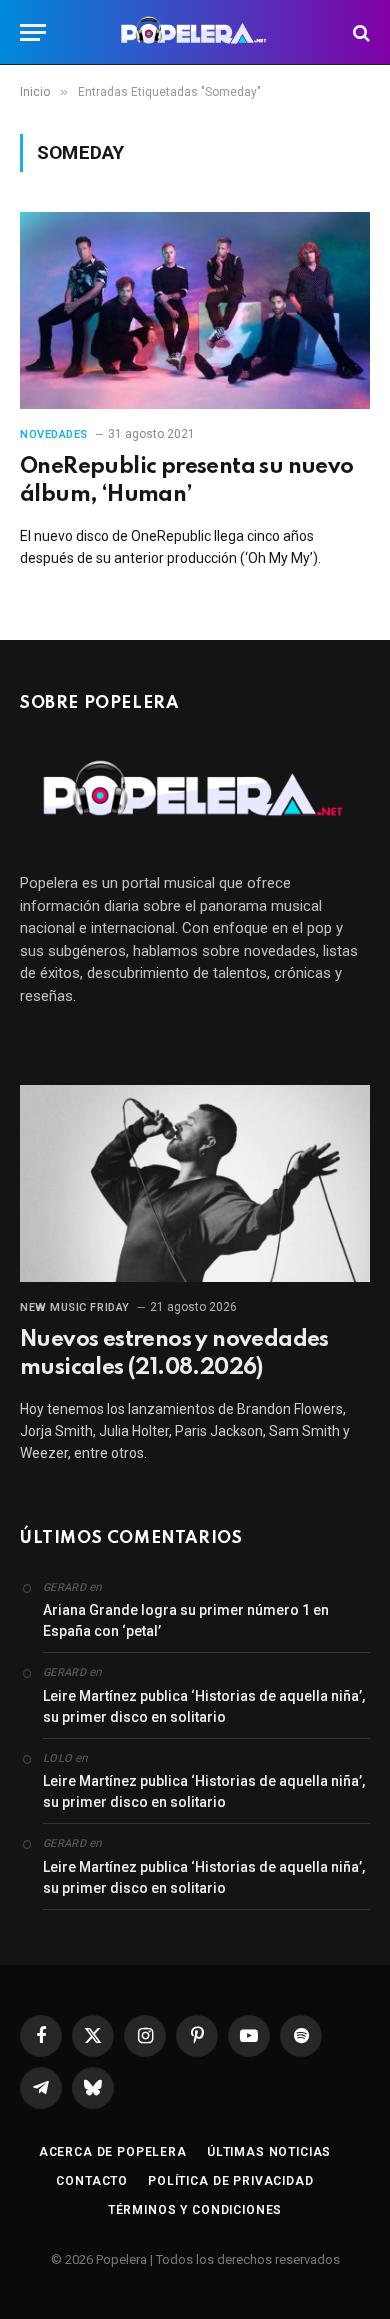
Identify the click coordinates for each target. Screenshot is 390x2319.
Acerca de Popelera (113, 2152)
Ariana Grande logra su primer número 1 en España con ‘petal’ (186, 1620)
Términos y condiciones (195, 2210)
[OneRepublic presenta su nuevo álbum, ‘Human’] (195, 310)
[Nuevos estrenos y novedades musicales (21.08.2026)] (195, 1183)
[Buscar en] (359, 32)
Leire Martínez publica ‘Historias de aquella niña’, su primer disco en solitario (204, 1706)
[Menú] (33, 32)
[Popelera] (195, 32)
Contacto (92, 2181)
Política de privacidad (230, 2181)
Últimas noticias (269, 2152)
